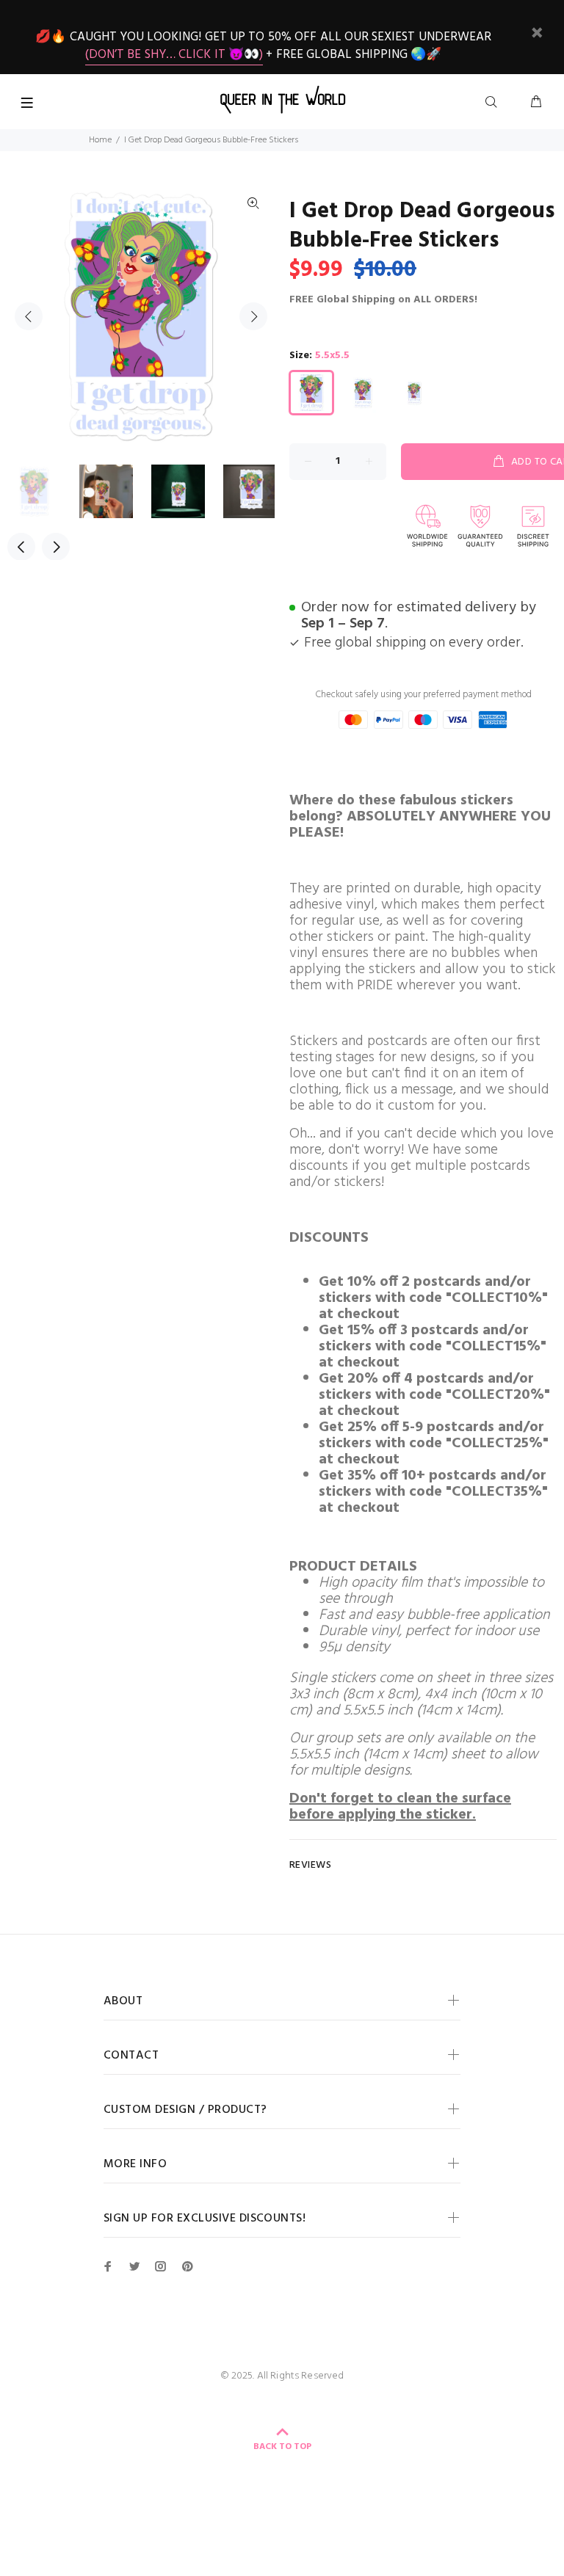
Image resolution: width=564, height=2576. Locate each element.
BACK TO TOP (282, 2447)
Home (100, 140)
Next (253, 316)
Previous (29, 316)
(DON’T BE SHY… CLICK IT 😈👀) (174, 55)
